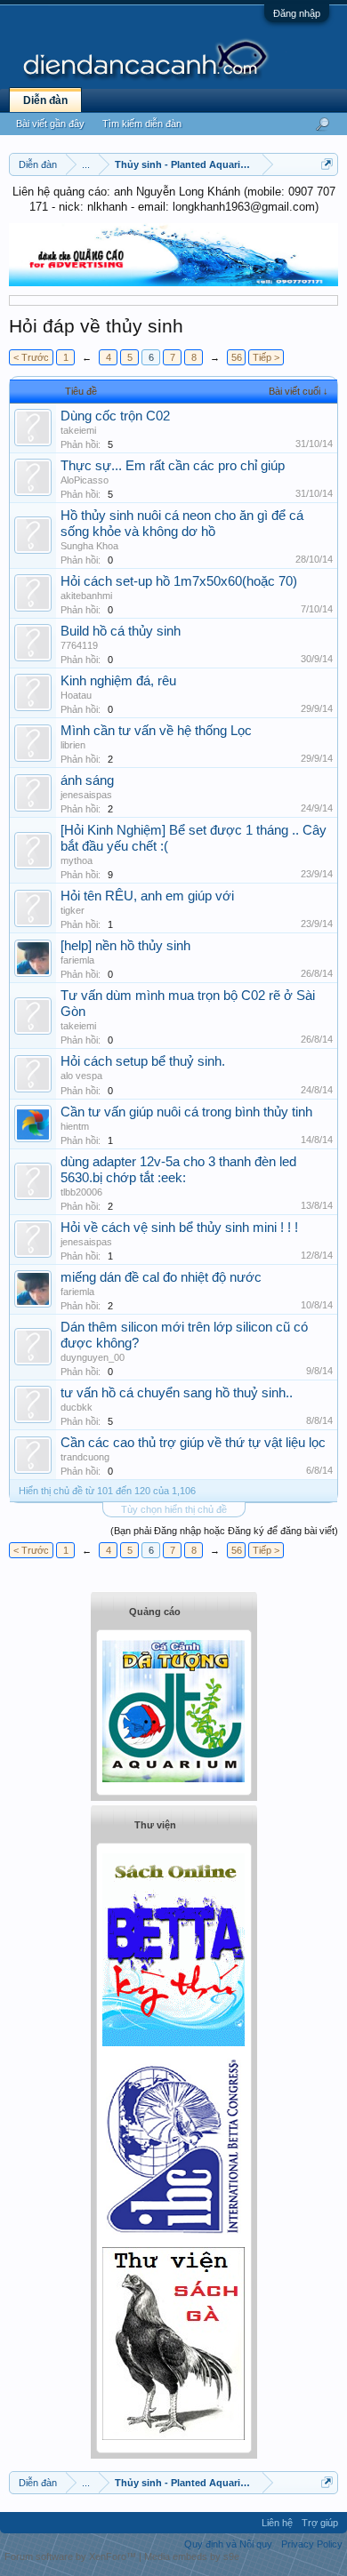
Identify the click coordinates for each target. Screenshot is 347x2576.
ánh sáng (87, 780)
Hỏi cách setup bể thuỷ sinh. (143, 1061)
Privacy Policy (312, 2544)
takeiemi (78, 430)
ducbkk (77, 1407)
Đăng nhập (297, 13)
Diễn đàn (45, 100)
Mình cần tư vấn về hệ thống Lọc (156, 731)
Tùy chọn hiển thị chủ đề (174, 1509)
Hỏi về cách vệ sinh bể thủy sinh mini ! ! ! (179, 1228)
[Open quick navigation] (327, 164)
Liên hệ (277, 2523)
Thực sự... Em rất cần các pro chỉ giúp (173, 466)
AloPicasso (85, 480)
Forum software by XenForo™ (72, 2556)
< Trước (31, 357)
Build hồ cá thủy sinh (121, 631)
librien (73, 745)
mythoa (77, 860)
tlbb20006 (81, 1192)
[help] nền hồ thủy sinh (125, 946)
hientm (75, 1126)
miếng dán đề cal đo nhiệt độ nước (161, 1277)
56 (237, 357)
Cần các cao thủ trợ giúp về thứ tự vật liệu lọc (193, 1443)
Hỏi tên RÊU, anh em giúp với (147, 896)
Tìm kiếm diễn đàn (142, 124)
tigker (73, 910)
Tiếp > (266, 357)
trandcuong (85, 1457)
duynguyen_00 (93, 1357)
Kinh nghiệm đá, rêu (118, 681)
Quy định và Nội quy (228, 2544)
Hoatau (76, 695)
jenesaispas (86, 795)
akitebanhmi (86, 596)
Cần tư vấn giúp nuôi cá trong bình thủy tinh (186, 1112)
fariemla (77, 960)
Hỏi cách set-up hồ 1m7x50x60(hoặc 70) (179, 581)
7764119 (79, 645)
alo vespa (81, 1076)
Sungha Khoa (89, 546)
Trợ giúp (320, 2523)
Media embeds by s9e (192, 2556)
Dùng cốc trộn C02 (115, 416)
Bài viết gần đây (50, 124)
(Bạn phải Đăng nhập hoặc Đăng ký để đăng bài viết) (224, 1531)
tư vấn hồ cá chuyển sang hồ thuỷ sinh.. (177, 1393)
